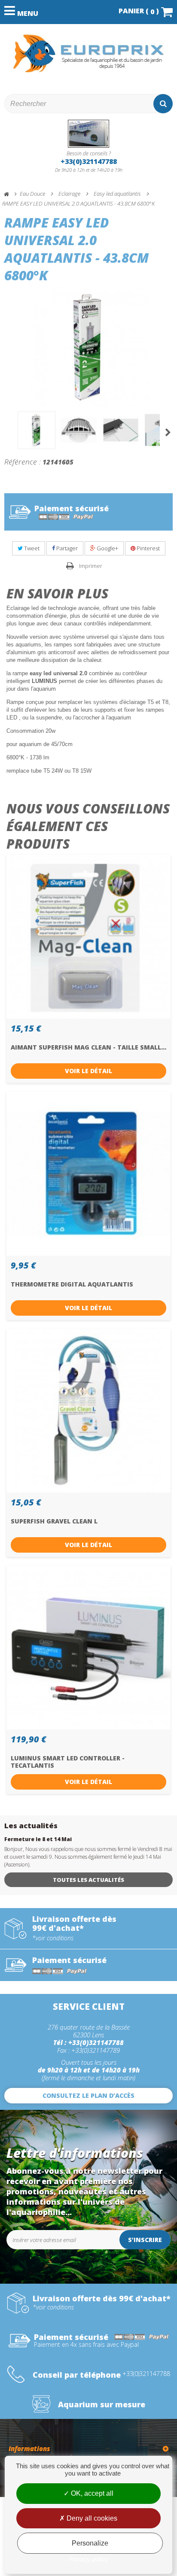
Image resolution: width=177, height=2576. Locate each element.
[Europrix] (88, 53)
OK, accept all (91, 2493)
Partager (66, 548)
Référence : (23, 461)
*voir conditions (53, 1938)
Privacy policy (88, 2559)
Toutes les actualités (88, 1880)
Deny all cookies (91, 2518)
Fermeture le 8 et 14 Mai (38, 1839)
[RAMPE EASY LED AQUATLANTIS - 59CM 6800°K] (37, 430)
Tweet (31, 548)
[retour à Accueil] (10, 194)
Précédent (9, 432)
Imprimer (91, 566)
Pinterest (148, 548)
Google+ (107, 548)
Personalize (90, 2543)
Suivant (168, 432)
